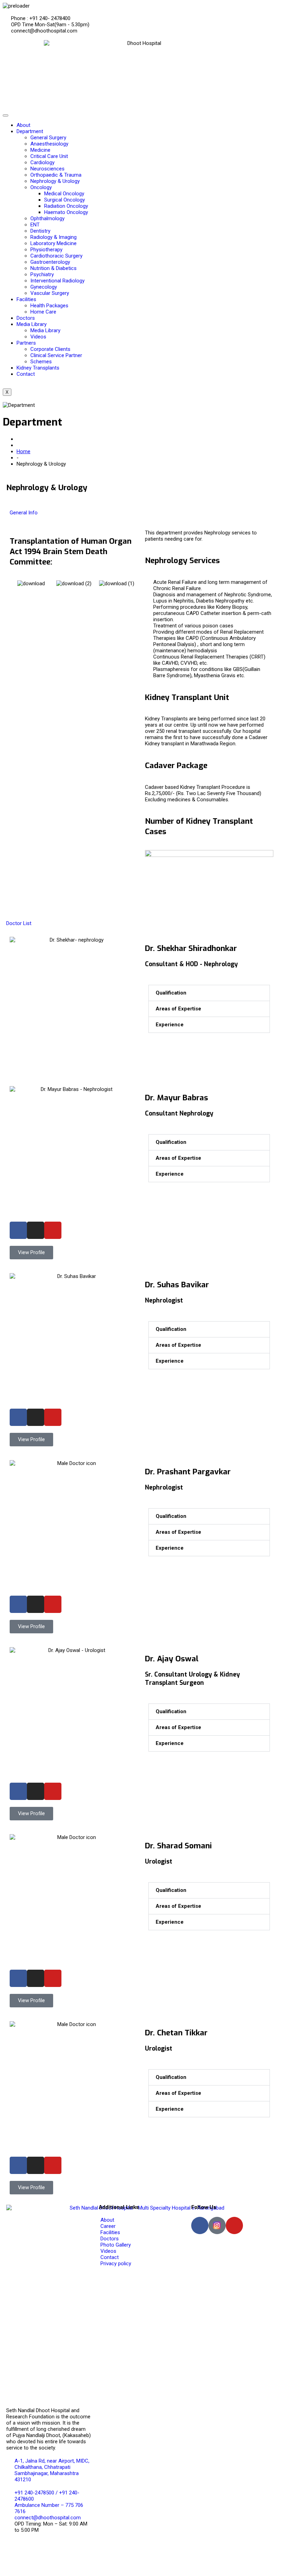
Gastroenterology (50, 262)
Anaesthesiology (49, 144)
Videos (38, 337)
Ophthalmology (47, 218)
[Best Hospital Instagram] (217, 2225)
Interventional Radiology (57, 281)
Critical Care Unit (49, 156)
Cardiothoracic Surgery (56, 256)
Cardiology (42, 162)
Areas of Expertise (178, 1009)
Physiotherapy (46, 250)
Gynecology (44, 287)
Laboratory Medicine (53, 243)
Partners (26, 343)
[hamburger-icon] (6, 115)
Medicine (40, 150)
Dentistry (40, 231)
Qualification (171, 993)
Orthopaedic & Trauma (56, 175)
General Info (24, 513)
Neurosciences (47, 169)
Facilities (26, 299)
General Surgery (48, 138)
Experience (170, 1025)
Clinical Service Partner (56, 355)
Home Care (43, 312)
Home (23, 451)
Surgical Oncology (65, 200)
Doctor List (19, 923)
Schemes (41, 362)
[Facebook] (18, 1230)
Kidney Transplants (38, 368)
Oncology (41, 187)
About (23, 125)
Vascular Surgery (50, 293)
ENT (35, 225)
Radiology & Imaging (53, 237)
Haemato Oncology (66, 212)
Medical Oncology (64, 194)
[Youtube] (53, 1230)
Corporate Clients (50, 349)
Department (30, 131)
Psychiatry (42, 274)
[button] (16, 583)
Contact (26, 374)
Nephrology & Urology (55, 181)
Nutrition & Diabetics (53, 268)
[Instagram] (36, 1230)
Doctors (26, 318)
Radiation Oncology (66, 206)
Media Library (32, 324)
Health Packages (49, 306)
